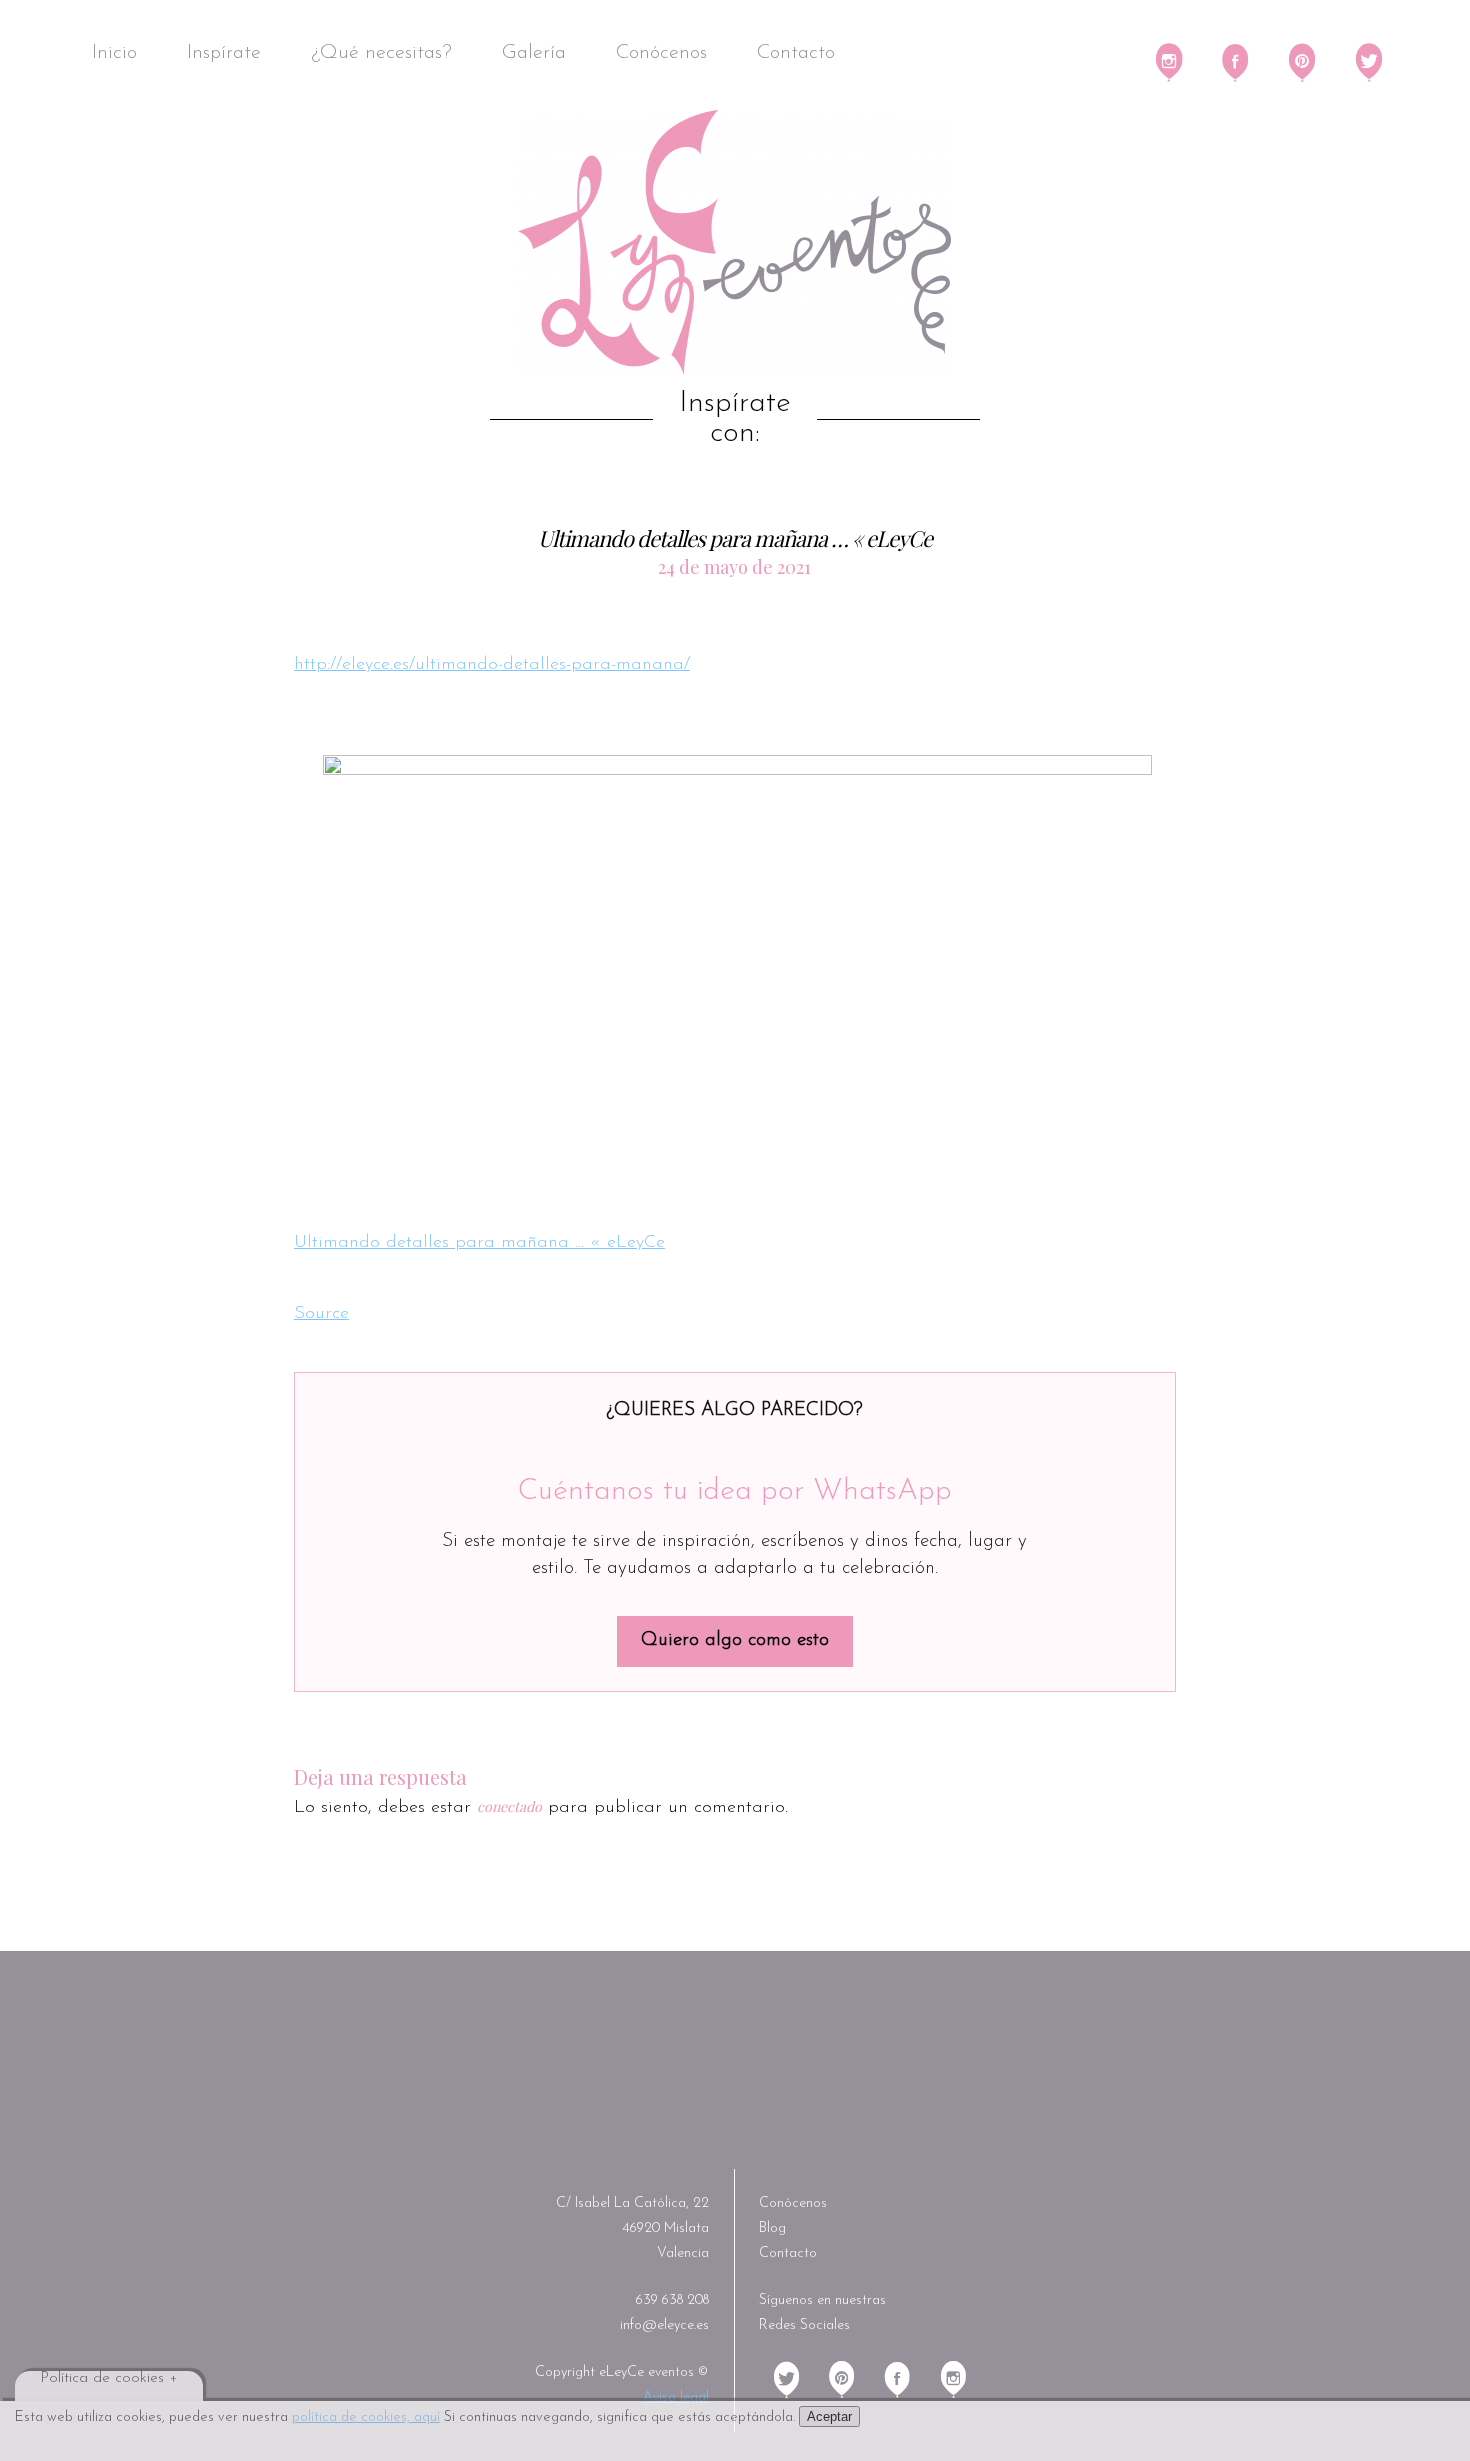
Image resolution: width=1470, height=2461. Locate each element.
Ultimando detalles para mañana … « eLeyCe (479, 1243)
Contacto (796, 53)
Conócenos (661, 53)
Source (321, 1314)
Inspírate (224, 53)
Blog (772, 2228)
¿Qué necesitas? (381, 53)
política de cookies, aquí (366, 2417)
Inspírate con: (735, 419)
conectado (509, 1806)
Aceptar (829, 2416)
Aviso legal (676, 2397)
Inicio (114, 53)
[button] (738, 971)
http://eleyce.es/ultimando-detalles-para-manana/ (492, 665)
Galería (534, 53)
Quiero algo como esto (735, 1640)
